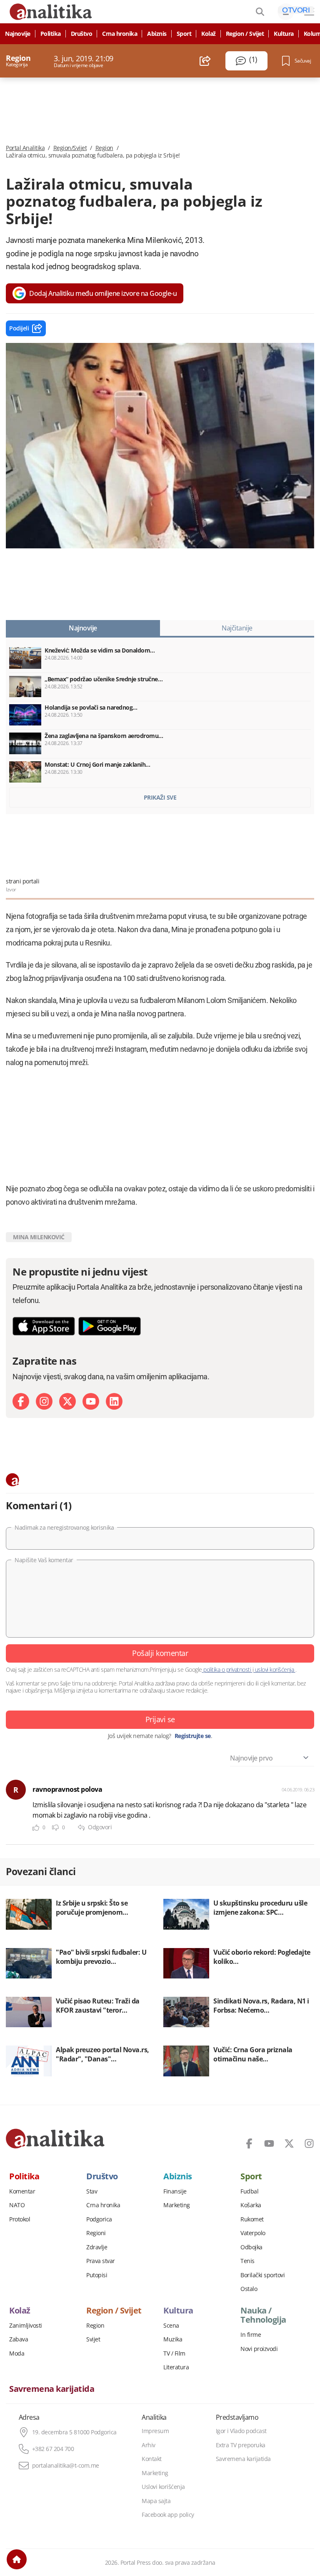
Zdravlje (97, 2247)
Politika (51, 34)
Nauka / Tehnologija (263, 2315)
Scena (171, 2326)
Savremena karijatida (52, 2389)
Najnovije (18, 34)
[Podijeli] (205, 61)
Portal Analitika (25, 148)
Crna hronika (120, 34)
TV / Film (174, 2353)
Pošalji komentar (160, 1653)
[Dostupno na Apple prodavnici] (44, 1326)
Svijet (93, 2339)
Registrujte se (193, 1736)
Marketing (177, 2205)
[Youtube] (91, 1401)
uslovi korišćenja (274, 1669)
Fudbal (249, 2191)
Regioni (96, 2233)
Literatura (176, 2367)
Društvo (82, 34)
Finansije (175, 2191)
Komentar (22, 2191)
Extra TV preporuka (241, 2445)
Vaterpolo (253, 2233)
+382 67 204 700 (53, 2449)
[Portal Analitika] (55, 2138)
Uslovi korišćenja (163, 2487)
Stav (92, 2191)
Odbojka (251, 2247)
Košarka (251, 2205)
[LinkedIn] (114, 1401)
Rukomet (252, 2219)
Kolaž (209, 34)
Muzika (173, 2339)
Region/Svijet (70, 148)
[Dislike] (55, 1828)
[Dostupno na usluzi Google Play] (110, 1326)
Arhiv (149, 2445)
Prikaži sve (160, 797)
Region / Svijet (245, 34)
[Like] (36, 1828)
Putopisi (97, 2275)
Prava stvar (101, 2261)
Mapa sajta (156, 2501)
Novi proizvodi (259, 2349)
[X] (67, 1401)
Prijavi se (160, 1719)
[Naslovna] (17, 2559)
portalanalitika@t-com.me (66, 2466)
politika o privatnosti (227, 1669)
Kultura (284, 34)
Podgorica (99, 2219)
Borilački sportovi (262, 2275)
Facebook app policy (168, 2515)
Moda (17, 2353)
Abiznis (157, 34)
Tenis (247, 2261)
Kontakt (152, 2459)
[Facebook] (21, 1401)
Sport (184, 34)
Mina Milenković (39, 1237)
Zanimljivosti (26, 2326)
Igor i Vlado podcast (241, 2431)
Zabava (19, 2339)
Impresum (155, 2431)
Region (104, 148)
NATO (17, 2205)
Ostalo (249, 2289)
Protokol (20, 2219)
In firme (251, 2335)
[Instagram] (44, 1401)
